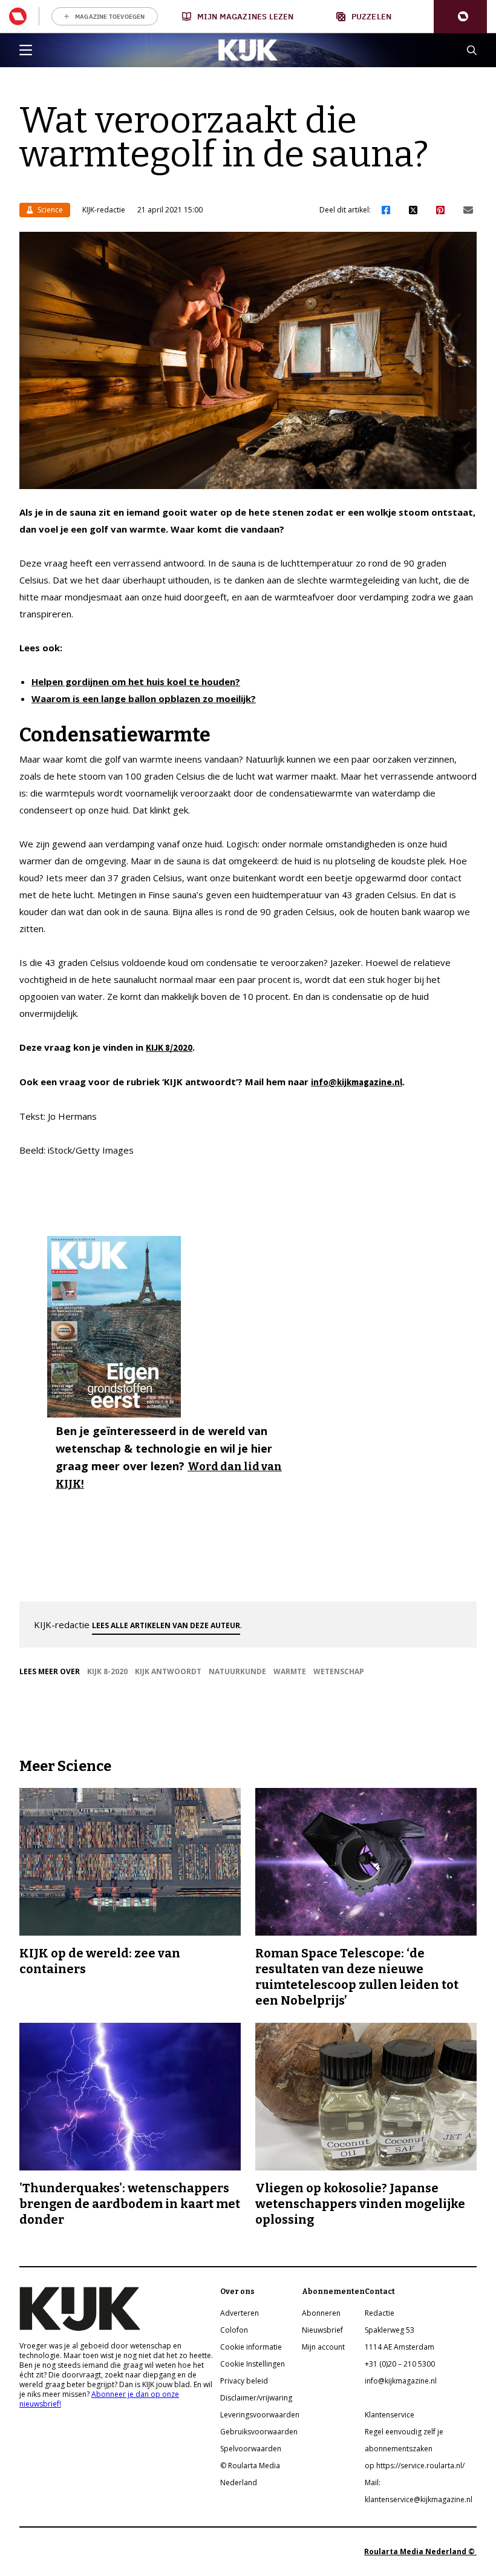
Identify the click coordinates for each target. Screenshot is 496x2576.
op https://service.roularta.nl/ (415, 2466)
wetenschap (339, 1671)
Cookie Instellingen (253, 2364)
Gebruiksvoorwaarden (259, 2432)
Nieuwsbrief (322, 2330)
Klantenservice (390, 2415)
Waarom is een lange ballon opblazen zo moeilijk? (144, 698)
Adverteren (240, 2313)
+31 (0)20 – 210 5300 (400, 2364)
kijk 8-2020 (107, 1671)
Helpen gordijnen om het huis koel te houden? (136, 682)
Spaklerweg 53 (390, 2330)
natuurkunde (237, 1671)
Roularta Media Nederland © (420, 2551)
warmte (290, 1671)
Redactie (380, 2313)
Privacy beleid (244, 2381)
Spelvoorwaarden (251, 2449)
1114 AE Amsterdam (400, 2347)
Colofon (234, 2330)
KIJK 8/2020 (169, 1047)
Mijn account (323, 2347)
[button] (460, 17)
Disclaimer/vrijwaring (256, 2398)
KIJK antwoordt (168, 1671)
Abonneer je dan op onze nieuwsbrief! (99, 2399)
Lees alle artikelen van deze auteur (166, 1625)
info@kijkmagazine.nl (357, 1082)
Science (49, 210)
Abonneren (321, 2313)
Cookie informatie (251, 2347)
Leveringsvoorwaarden (260, 2415)
